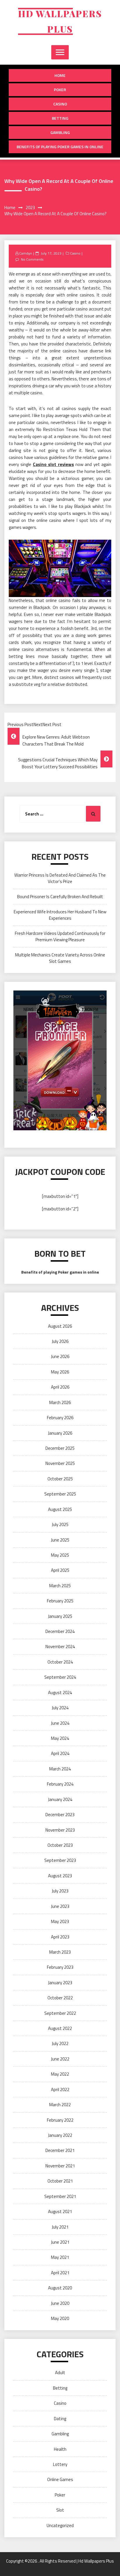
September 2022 (60, 2013)
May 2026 (60, 1372)
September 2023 (60, 1860)
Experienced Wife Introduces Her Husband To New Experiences (60, 915)
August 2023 (60, 1876)
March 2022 (60, 2105)
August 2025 (60, 1509)
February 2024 (60, 1784)
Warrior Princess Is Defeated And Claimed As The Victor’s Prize (60, 878)
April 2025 (60, 1570)
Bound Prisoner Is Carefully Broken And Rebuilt (60, 897)
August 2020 (60, 2288)
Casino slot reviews (53, 464)
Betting (60, 118)
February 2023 (60, 1967)
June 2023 (60, 1906)
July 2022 (60, 2043)
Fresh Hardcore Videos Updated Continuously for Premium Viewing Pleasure (60, 936)
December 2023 (60, 1815)
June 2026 (60, 1356)
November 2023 (60, 1830)
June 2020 (60, 2303)
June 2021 (60, 2242)
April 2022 (60, 2089)
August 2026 (60, 1326)
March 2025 (60, 1586)
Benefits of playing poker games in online (60, 147)
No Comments (32, 259)
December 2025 (60, 1448)
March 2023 (60, 1952)
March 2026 (60, 1402)
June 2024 (60, 1723)
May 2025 (60, 1555)
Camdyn (26, 253)
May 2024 (60, 1738)
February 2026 (60, 1418)
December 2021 (60, 2150)
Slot (60, 2510)
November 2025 (60, 1463)
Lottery (60, 2464)
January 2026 (60, 1433)
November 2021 (60, 2166)
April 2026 (60, 1387)
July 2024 (60, 1708)
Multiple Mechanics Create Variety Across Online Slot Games (60, 958)
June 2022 (60, 2059)
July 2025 (60, 1524)
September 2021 (60, 2196)
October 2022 (60, 1998)
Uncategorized (60, 2525)
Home (60, 75)
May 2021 (60, 2257)
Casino (60, 104)
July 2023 (60, 1891)
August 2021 (60, 2212)
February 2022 (60, 2120)
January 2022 (60, 2135)
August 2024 (60, 1693)
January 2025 (60, 1616)
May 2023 (60, 1921)
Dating (60, 2419)
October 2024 (60, 1662)
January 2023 (60, 1983)
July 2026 (60, 1341)
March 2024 (60, 1769)
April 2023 (60, 1937)
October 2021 (60, 2181)
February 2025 (60, 1601)
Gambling (60, 132)
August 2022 (60, 2028)
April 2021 (60, 2273)
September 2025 (60, 1494)
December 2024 (60, 1631)
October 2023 (60, 1845)
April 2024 (60, 1753)
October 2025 (60, 1479)
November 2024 (60, 1647)
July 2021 (60, 2227)
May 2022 (60, 2074)
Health (60, 2449)
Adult (60, 2373)
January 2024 (60, 1799)
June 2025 (60, 1540)
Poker (60, 90)
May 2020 (60, 2318)
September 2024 (60, 1677)
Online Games (60, 2479)
